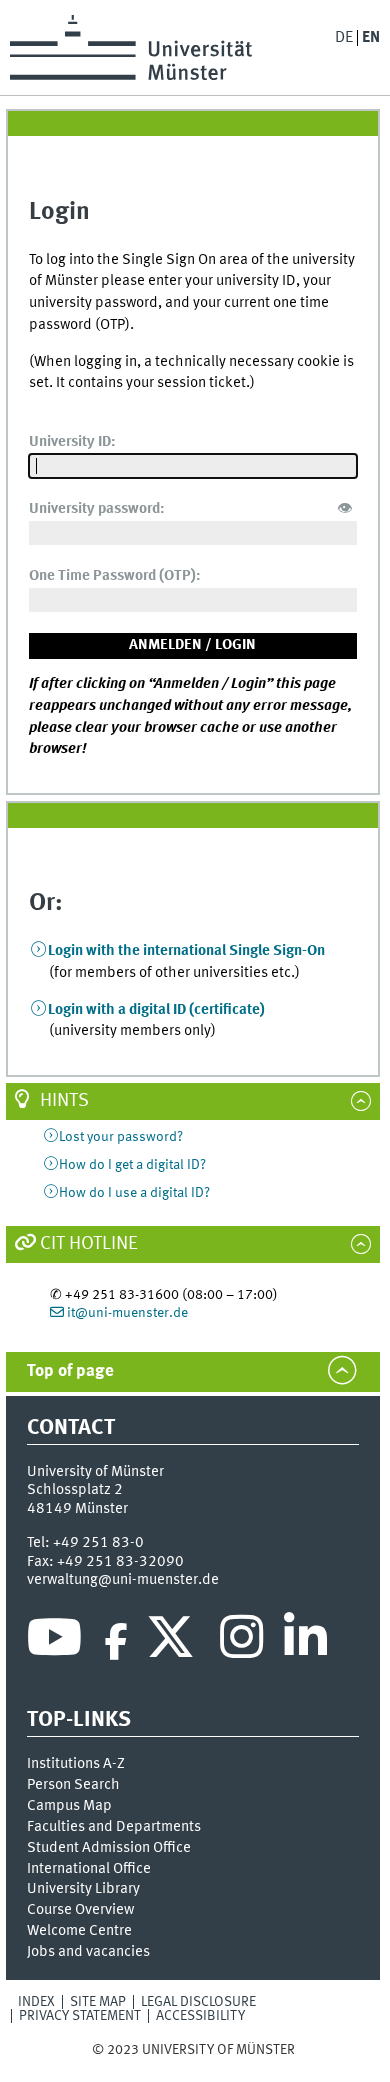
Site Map (98, 2002)
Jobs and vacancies (88, 1952)
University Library (83, 1889)
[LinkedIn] (305, 1642)
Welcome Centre (79, 1931)
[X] (173, 1642)
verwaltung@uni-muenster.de (123, 1580)
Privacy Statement (80, 2016)
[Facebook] (116, 1642)
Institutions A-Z (76, 1764)
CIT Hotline (89, 1244)
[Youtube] (54, 1642)
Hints (64, 1101)
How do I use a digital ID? (134, 1193)
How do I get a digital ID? (132, 1165)
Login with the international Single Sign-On (186, 951)
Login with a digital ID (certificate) (156, 1010)
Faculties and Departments (114, 1827)
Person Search (73, 1785)
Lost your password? (121, 1137)
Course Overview (80, 1910)
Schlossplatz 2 (75, 1490)
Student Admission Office (109, 1848)
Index (36, 2002)
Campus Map (69, 1806)
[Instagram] (241, 1642)
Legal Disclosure (198, 2002)
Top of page (70, 1371)
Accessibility (200, 2016)
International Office (89, 1869)
